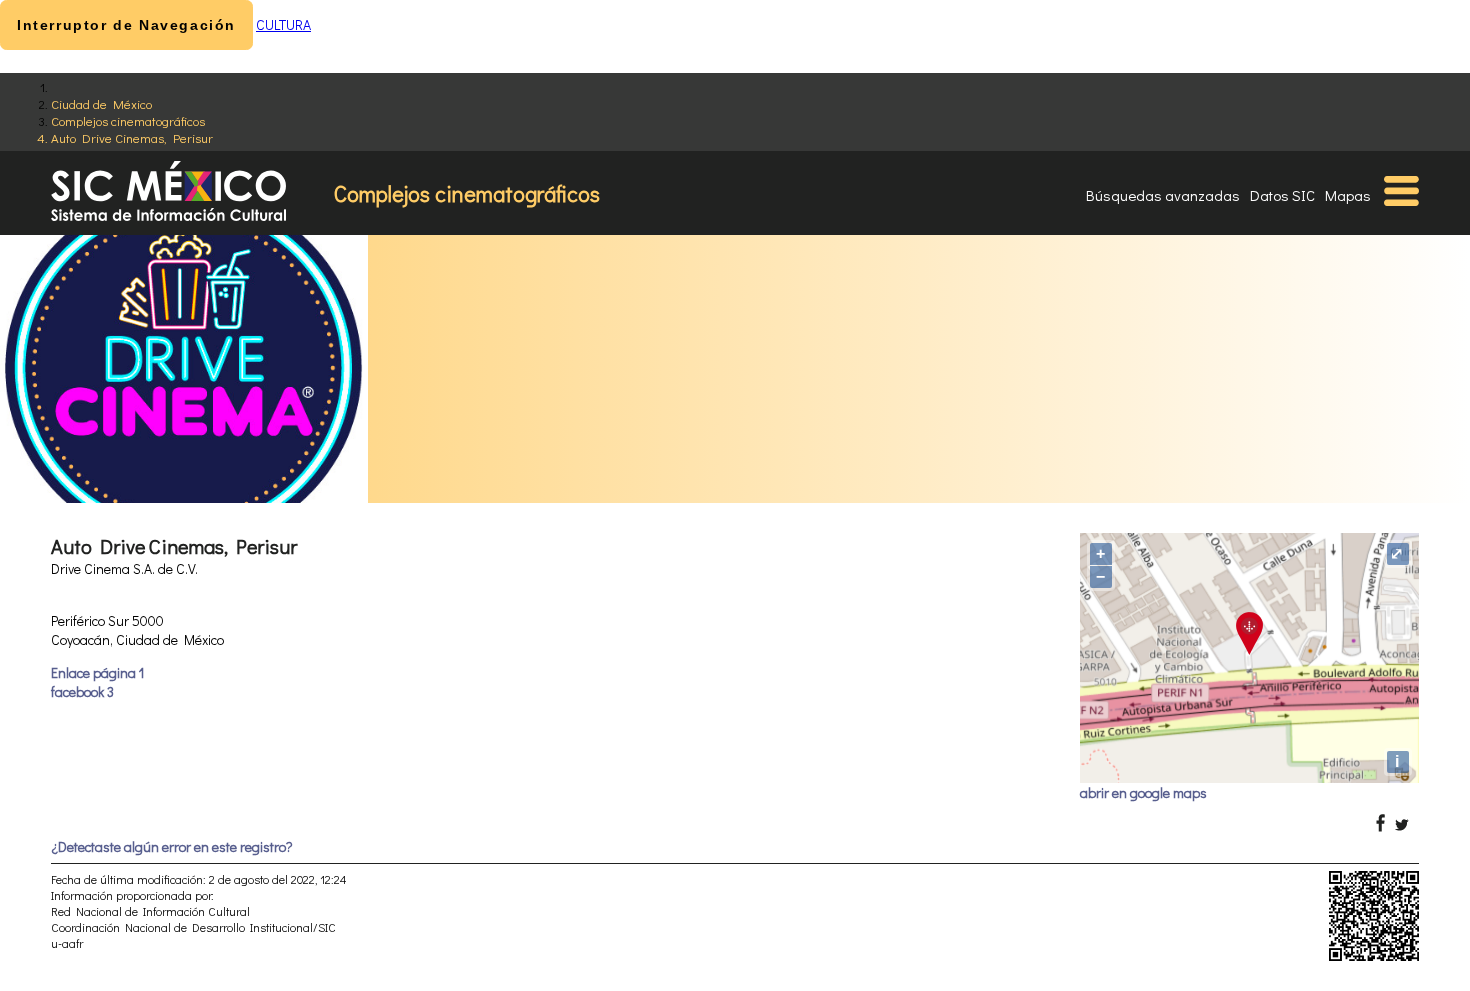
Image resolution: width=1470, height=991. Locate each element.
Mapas (1348, 195)
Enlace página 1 (97, 672)
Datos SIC (1282, 195)
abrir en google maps (1143, 792)
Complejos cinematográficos (128, 120)
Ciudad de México (101, 103)
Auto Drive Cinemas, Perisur (132, 137)
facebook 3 (82, 691)
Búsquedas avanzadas (1163, 195)
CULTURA (283, 24)
